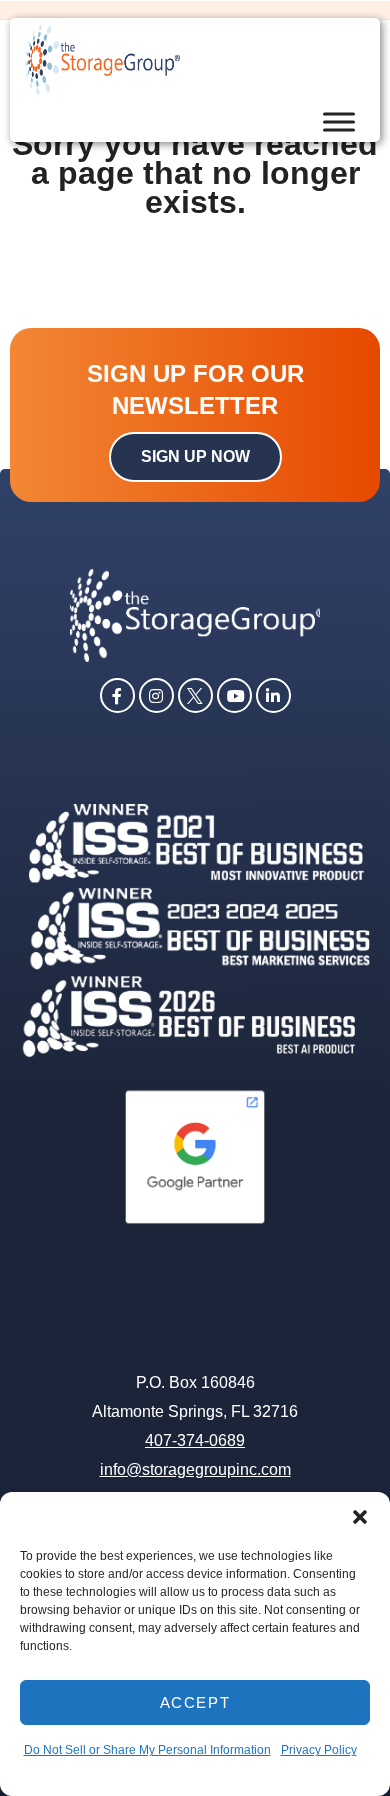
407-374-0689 (195, 1440)
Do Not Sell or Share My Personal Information (147, 1750)
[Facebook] (117, 693)
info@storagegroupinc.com (195, 1469)
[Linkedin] (273, 693)
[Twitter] (195, 693)
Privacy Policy (319, 1750)
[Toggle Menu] (339, 122)
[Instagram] (156, 693)
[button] (360, 1517)
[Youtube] (234, 693)
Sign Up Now (195, 456)
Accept (195, 1702)
